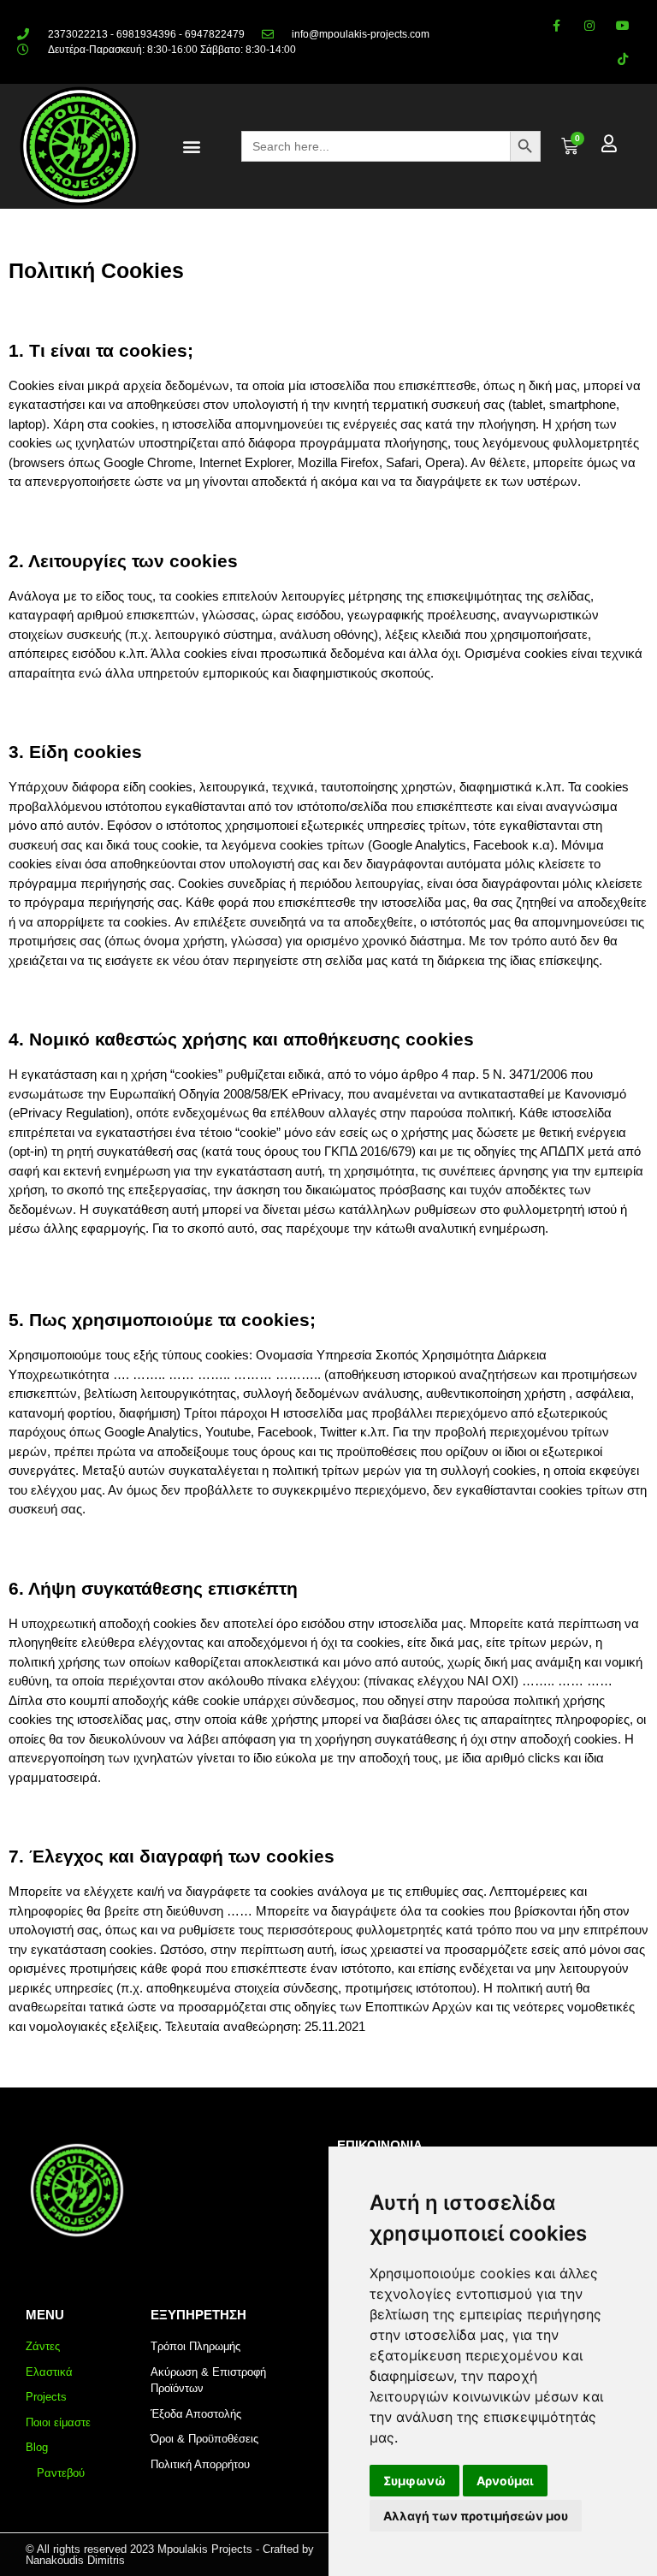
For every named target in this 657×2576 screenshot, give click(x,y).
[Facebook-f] (556, 25)
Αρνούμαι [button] (505, 2481)
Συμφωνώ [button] (414, 2481)
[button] (191, 147)
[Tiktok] (623, 59)
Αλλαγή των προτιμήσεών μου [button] (476, 2516)
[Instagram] (590, 25)
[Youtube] (623, 25)
